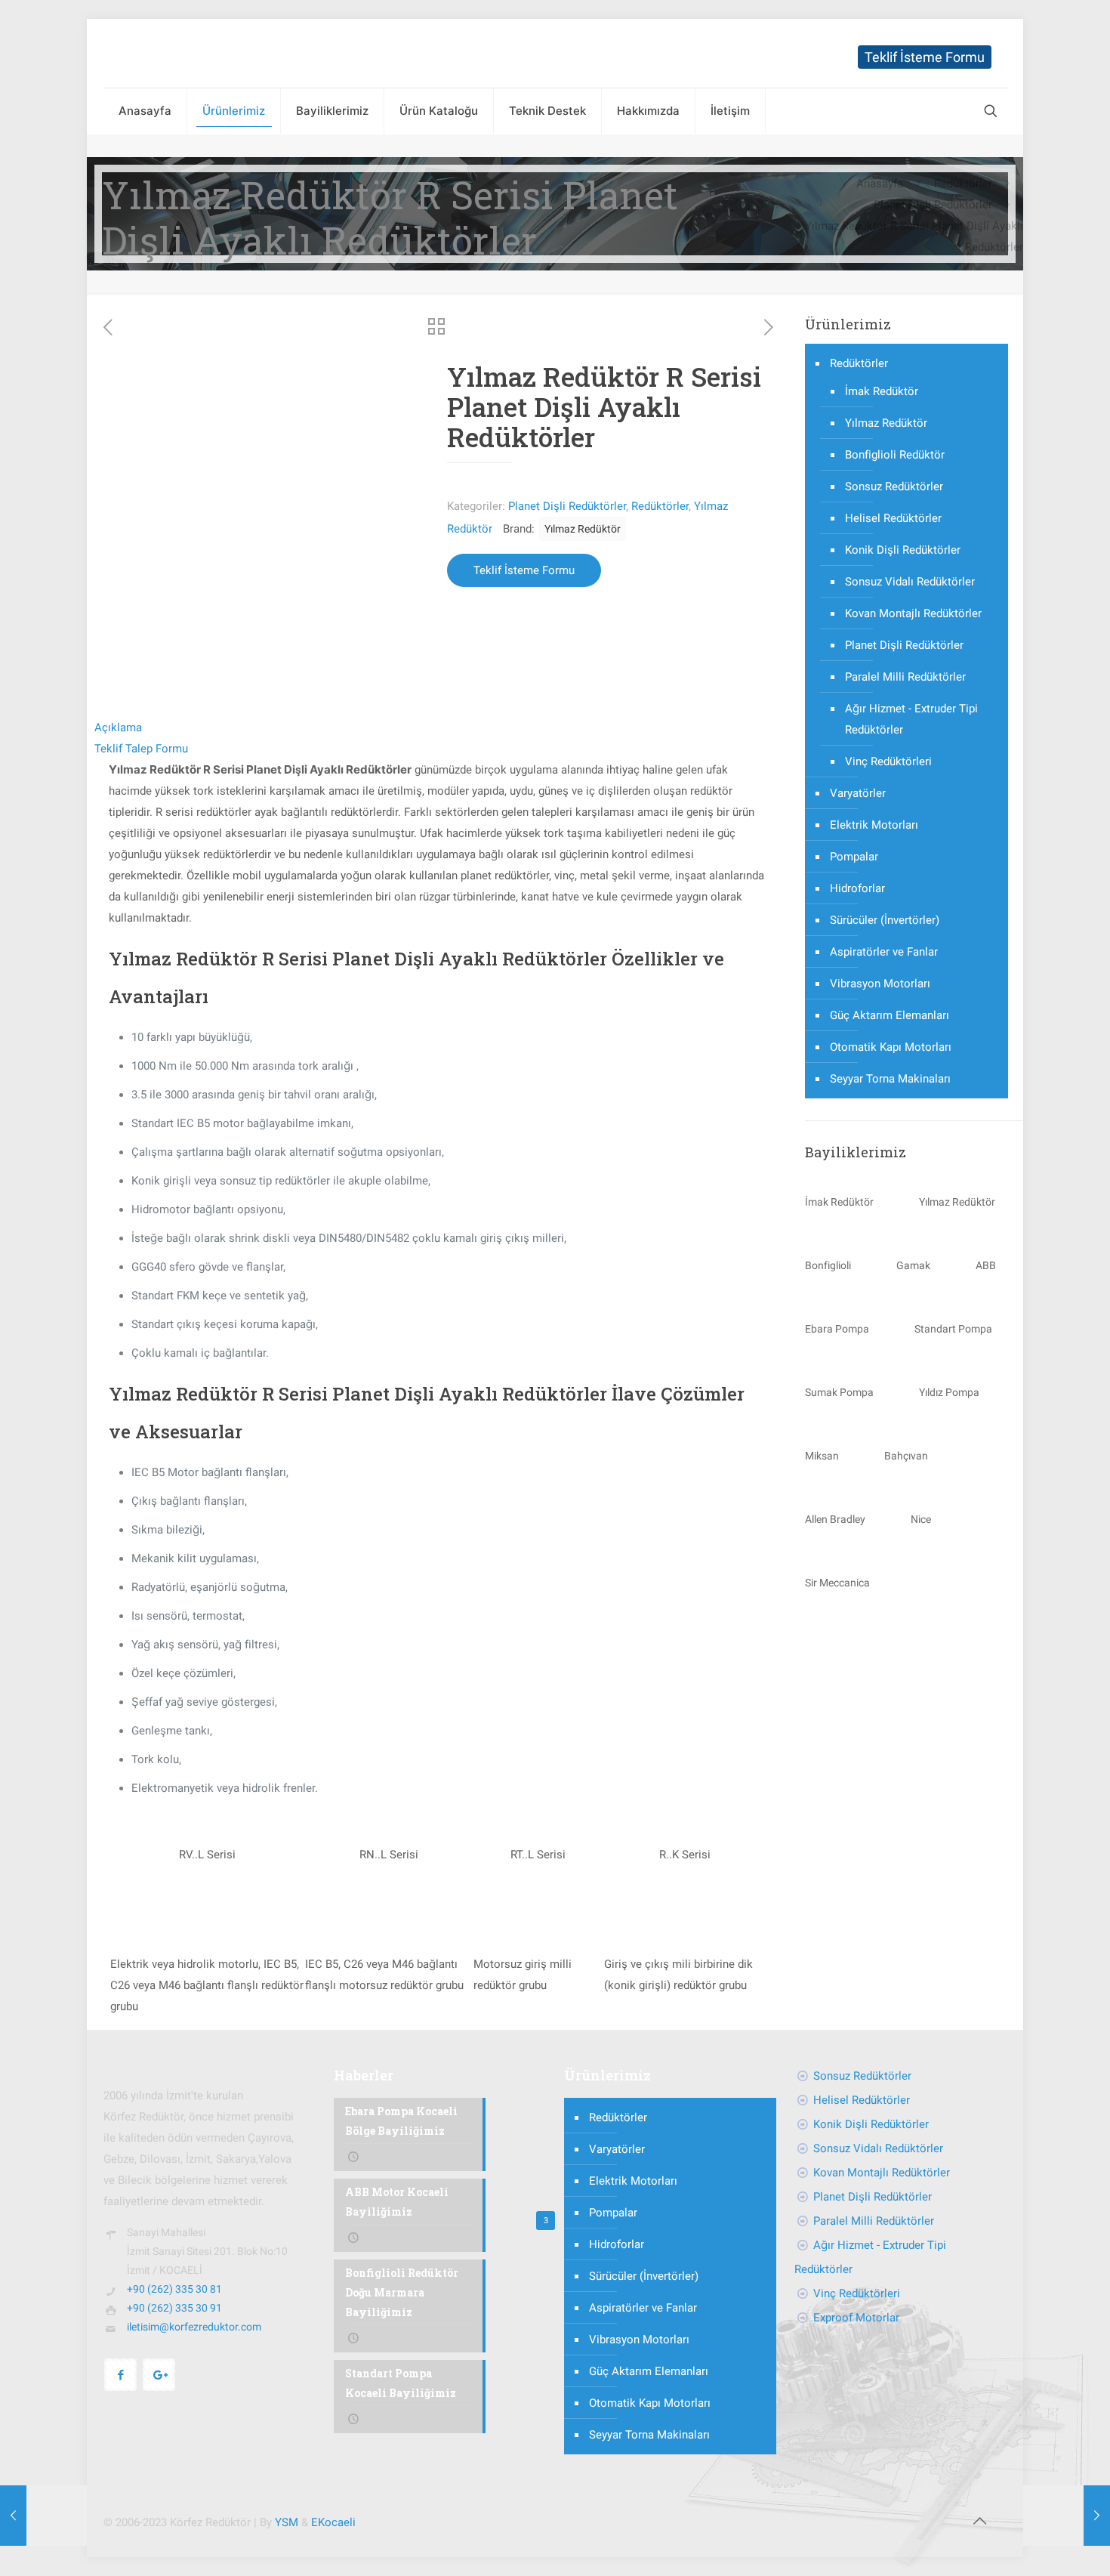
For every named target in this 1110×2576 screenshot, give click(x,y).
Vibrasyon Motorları (880, 984)
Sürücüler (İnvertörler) (885, 920)
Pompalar (854, 857)
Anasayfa (880, 184)
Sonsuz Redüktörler (894, 486)
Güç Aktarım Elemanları (890, 1015)
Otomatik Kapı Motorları (891, 1047)
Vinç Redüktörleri (888, 761)
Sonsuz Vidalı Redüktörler (910, 582)
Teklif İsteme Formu (925, 57)
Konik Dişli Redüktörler (903, 550)
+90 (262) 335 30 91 (174, 2308)
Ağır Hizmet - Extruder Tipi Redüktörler (911, 719)
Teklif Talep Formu (141, 749)
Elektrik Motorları (874, 825)
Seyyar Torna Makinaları (890, 1079)
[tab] (438, 727)
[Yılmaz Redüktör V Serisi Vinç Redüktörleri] (1067, 2516)
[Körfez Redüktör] (171, 53)
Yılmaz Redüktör (583, 529)
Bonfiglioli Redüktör (895, 455)
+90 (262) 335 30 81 (174, 2289)
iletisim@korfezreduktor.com (194, 2327)
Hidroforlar (857, 888)
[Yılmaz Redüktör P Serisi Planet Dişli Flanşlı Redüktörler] (43, 2516)
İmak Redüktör (882, 391)
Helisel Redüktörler (893, 518)
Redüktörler (963, 184)
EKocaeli (333, 2522)
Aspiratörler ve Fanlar (884, 952)
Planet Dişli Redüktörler (933, 205)
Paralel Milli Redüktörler (905, 677)
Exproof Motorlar (856, 2318)
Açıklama (118, 727)
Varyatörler (858, 793)
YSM (287, 2522)
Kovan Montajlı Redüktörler (913, 613)
